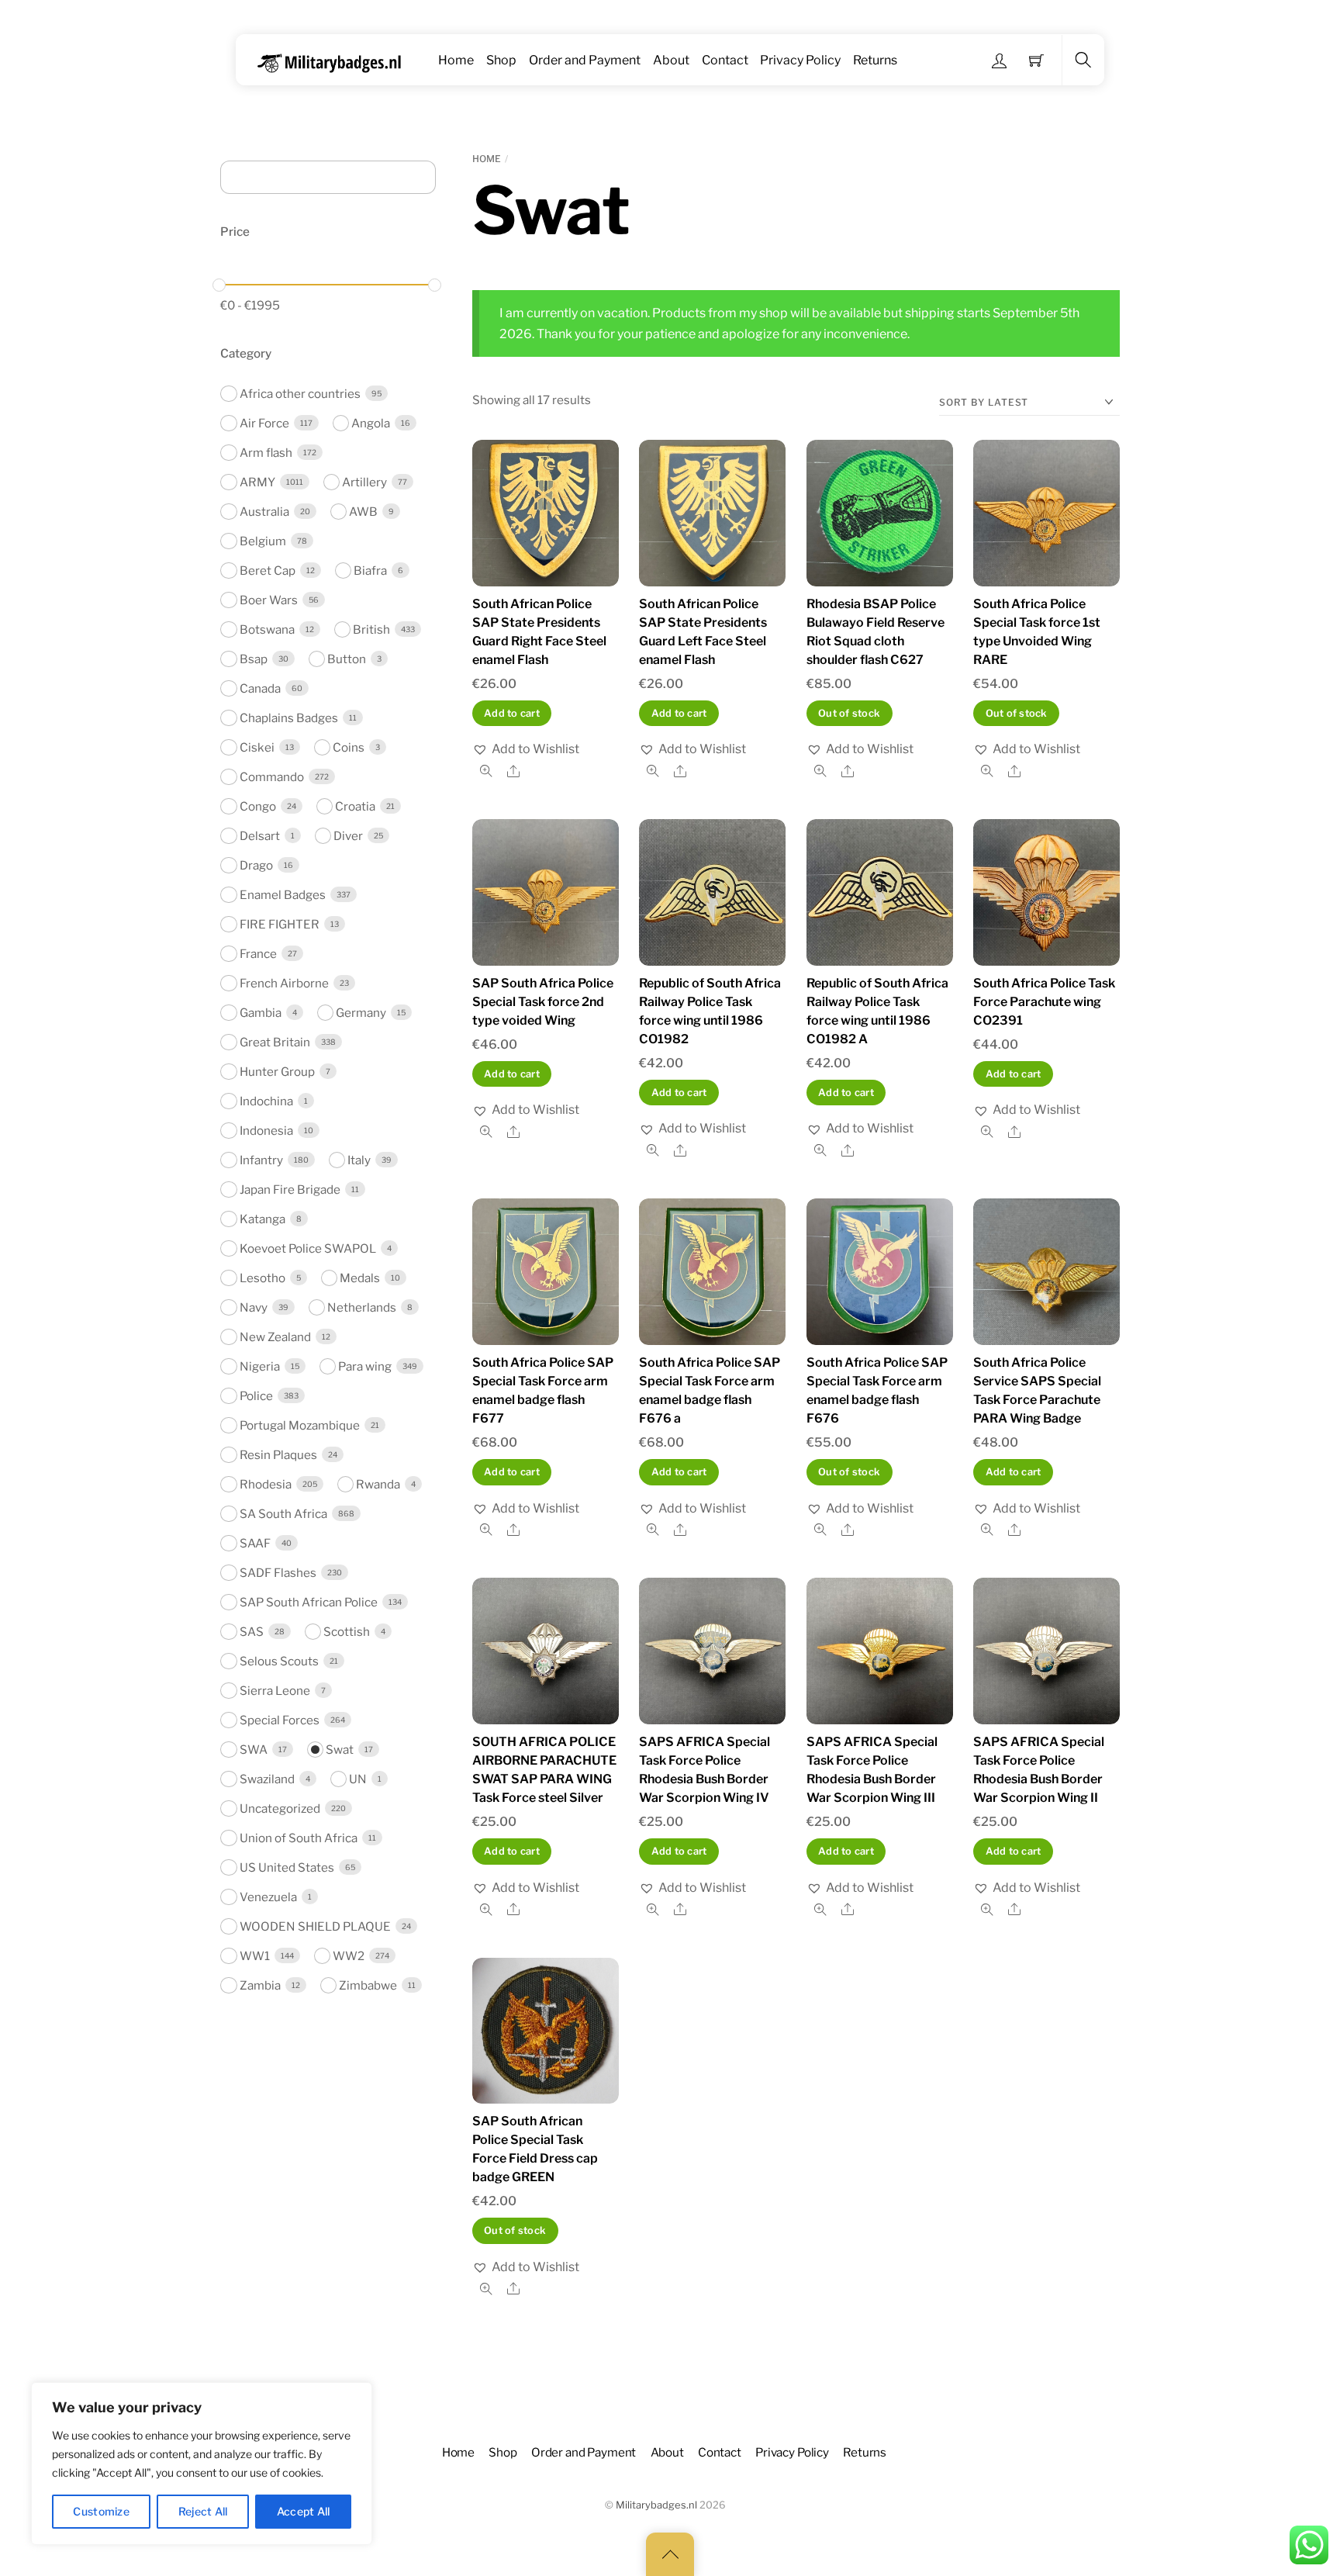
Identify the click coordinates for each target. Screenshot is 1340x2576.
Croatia (355, 806)
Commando (272, 777)
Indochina (266, 1101)
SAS (252, 1632)
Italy (359, 1160)
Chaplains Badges (289, 718)
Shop (501, 60)
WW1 (255, 1956)
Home (456, 60)
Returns (875, 60)
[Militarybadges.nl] (335, 60)
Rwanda (378, 1484)
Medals (360, 1278)
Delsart (260, 836)
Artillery (364, 482)
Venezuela (268, 1897)
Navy (254, 1307)
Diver (348, 836)
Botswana (267, 629)
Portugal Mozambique (300, 1425)
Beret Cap (268, 571)
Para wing (365, 1366)
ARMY (257, 482)
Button (347, 659)
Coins (349, 747)
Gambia (261, 1013)
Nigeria (260, 1366)
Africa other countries (300, 394)
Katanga (262, 1219)
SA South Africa (283, 1514)
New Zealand (275, 1337)
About (671, 60)
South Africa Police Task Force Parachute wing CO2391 (1044, 1002)
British (371, 629)
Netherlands (362, 1307)
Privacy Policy (800, 60)
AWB (363, 512)
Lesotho (262, 1278)
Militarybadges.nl (656, 2505)
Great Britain (275, 1042)
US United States (287, 1867)
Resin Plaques (278, 1455)
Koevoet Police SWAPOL (308, 1248)
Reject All (203, 2511)
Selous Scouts (279, 1661)
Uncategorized (280, 1808)
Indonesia (266, 1131)
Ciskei (257, 747)
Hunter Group (277, 1072)
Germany (361, 1013)
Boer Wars (269, 600)
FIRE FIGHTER (280, 924)
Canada (260, 688)
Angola (371, 423)
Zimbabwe (368, 1985)
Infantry (261, 1160)
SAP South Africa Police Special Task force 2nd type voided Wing (543, 1002)
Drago (256, 865)
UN (358, 1779)
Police (256, 1396)
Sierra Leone (275, 1691)
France (258, 954)
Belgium (263, 541)
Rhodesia (266, 1484)
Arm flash (266, 453)
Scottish (347, 1632)
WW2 (349, 1956)
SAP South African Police (309, 1602)
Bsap (254, 659)
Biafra (370, 571)
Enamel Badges (283, 895)
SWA (254, 1750)
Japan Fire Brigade (290, 1189)
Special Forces (280, 1720)
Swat (340, 1750)
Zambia (260, 1985)
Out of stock (849, 713)
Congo (258, 806)
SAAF (255, 1543)
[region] (202, 2464)
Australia (264, 512)
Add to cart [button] (512, 713)
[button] (526, 749)
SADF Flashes (278, 1573)
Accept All (304, 2511)
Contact (725, 60)
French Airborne (284, 983)
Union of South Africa (299, 1838)
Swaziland (267, 1779)
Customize (101, 2511)
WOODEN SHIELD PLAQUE (315, 1926)
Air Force (264, 423)
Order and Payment (585, 60)
